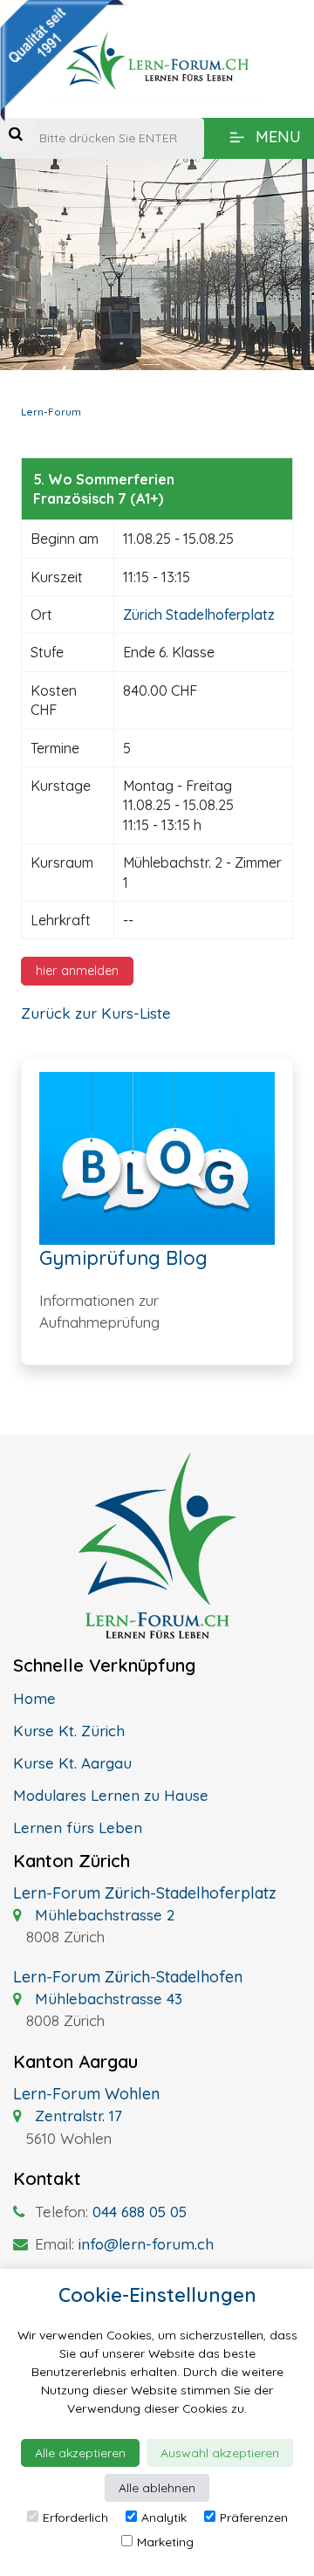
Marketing (165, 2542)
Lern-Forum (51, 412)
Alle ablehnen (157, 2488)
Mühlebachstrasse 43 (106, 1999)
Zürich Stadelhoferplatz (199, 615)
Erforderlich (75, 2518)
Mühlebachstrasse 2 (102, 1915)
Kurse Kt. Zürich (69, 1731)
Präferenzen (254, 2518)
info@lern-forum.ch (146, 2244)
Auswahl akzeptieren (220, 2453)
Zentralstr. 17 (76, 2116)
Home (34, 1698)
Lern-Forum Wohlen (86, 2094)
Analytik (164, 2518)
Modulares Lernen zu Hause (111, 1795)
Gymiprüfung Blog (123, 1258)
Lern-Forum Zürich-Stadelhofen (128, 1977)
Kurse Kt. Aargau (72, 1763)
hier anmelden (77, 971)
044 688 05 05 (140, 2212)
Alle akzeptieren (80, 2453)
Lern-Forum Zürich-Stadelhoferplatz (145, 1893)
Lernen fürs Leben (78, 1827)
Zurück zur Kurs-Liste (96, 1013)
